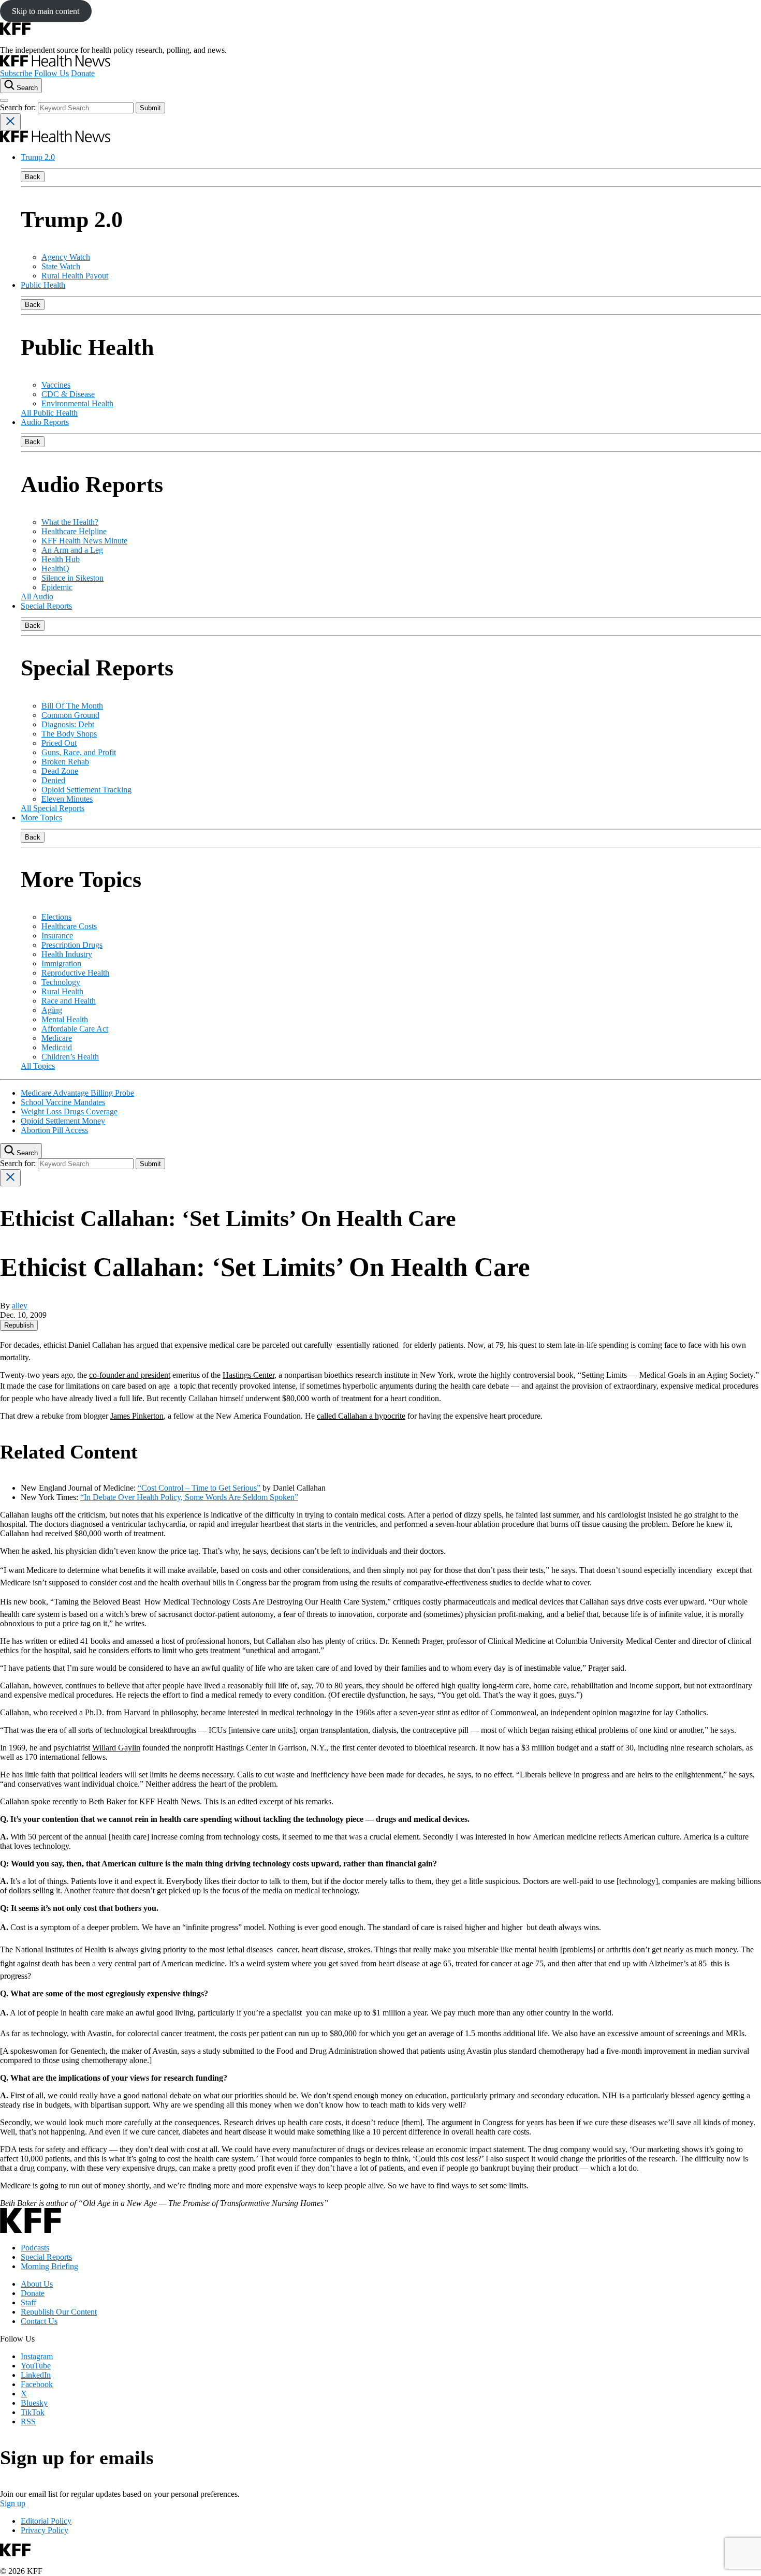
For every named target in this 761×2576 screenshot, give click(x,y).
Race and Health (69, 1001)
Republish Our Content (59, 2312)
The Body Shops (69, 734)
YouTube (36, 2366)
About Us (37, 2284)
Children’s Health (70, 1057)
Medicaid (57, 1047)
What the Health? (70, 522)
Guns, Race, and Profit (79, 752)
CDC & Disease (68, 394)
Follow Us (52, 73)
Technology (61, 982)
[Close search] (10, 122)
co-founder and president (130, 1375)
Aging (52, 1010)
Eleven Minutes (67, 799)
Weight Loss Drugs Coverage (69, 1112)
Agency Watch (66, 257)
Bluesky (34, 2403)
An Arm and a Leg (72, 550)
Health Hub (61, 559)
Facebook (37, 2384)
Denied (53, 780)
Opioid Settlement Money (63, 1121)
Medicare (57, 1038)
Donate (83, 73)
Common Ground (70, 715)
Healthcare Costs (69, 926)
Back (33, 177)
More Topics (41, 818)
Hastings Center (248, 1375)
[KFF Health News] (55, 64)
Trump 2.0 (38, 157)
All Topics (38, 1066)
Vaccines (56, 385)
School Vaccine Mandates (63, 1102)
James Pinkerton (137, 1416)
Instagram (37, 2356)
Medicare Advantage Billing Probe (77, 1093)
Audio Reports (45, 422)
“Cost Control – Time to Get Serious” (199, 1488)
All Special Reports (53, 808)
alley (20, 1306)
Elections (56, 917)
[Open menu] (4, 100)
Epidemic (57, 587)
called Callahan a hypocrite (361, 1416)
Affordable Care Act (75, 1029)
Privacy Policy (45, 2530)
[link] (19, 1325)
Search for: (19, 107)
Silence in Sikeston (72, 578)
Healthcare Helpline (74, 531)
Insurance (57, 936)
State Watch (61, 266)
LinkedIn (36, 2375)
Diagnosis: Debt (68, 724)
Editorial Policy (46, 2521)
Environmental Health (77, 403)
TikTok (33, 2412)
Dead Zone (60, 771)
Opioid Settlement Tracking (86, 790)
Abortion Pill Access (54, 1130)
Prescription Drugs (72, 945)
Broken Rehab (65, 762)
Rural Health (62, 991)
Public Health (43, 285)
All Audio (37, 597)
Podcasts (35, 2248)
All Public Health (49, 413)
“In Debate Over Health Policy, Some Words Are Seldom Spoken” (189, 1497)
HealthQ (55, 569)
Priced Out (59, 743)
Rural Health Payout (75, 276)
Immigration (61, 963)
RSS (28, 2422)
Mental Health (65, 1019)
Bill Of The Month (72, 706)
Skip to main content (46, 11)
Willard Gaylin (116, 1748)
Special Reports (46, 606)
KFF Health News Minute (84, 541)
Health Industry (67, 954)
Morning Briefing (49, 2266)
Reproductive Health (75, 973)
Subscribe (16, 73)
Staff (28, 2302)
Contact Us (39, 2321)
